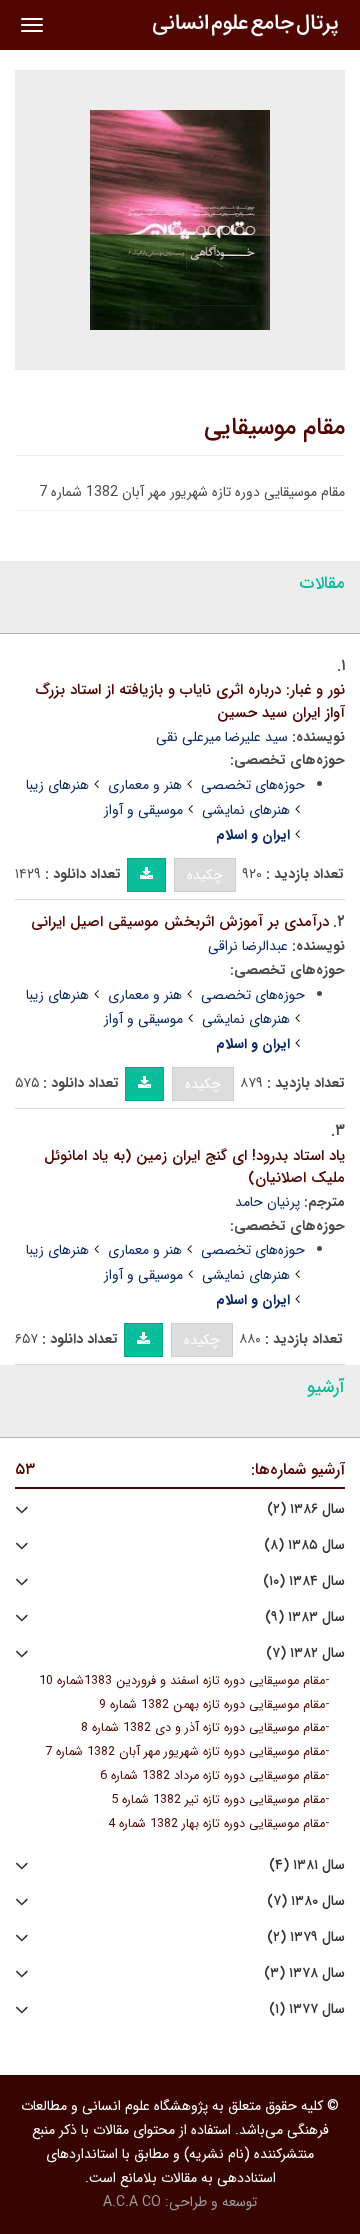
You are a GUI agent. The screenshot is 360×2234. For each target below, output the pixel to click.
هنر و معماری (145, 785)
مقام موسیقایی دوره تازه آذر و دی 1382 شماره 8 (203, 1728)
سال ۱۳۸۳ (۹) (305, 1617)
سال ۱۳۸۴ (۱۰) (304, 1581)
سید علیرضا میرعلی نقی (222, 737)
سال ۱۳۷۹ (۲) (306, 1937)
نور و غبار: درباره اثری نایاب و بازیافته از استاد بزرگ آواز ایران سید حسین (190, 701)
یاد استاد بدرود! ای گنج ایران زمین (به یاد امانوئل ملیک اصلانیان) (194, 1167)
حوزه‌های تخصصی (253, 785)
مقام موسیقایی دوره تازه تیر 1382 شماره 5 (218, 1800)
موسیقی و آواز (143, 810)
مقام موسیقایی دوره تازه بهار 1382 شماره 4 (216, 1824)
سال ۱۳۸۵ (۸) (304, 1545)
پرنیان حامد (267, 1202)
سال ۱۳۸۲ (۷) (305, 1653)
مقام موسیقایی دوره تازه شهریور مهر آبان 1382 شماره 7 (185, 1752)
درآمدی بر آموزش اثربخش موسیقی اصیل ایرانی (180, 922)
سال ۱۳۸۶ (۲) (306, 1509)
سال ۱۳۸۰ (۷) (306, 1901)
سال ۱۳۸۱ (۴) (307, 1865)
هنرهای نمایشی (246, 810)
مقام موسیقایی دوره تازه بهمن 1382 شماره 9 (212, 1705)
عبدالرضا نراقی (248, 946)
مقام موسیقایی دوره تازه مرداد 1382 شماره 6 (212, 1776)
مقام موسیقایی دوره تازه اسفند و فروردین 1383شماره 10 (182, 1681)
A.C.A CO (132, 2202)
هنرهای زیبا (57, 785)
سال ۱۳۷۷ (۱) (307, 2009)
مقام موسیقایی (274, 428)
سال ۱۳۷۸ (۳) (304, 1973)
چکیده (205, 875)
